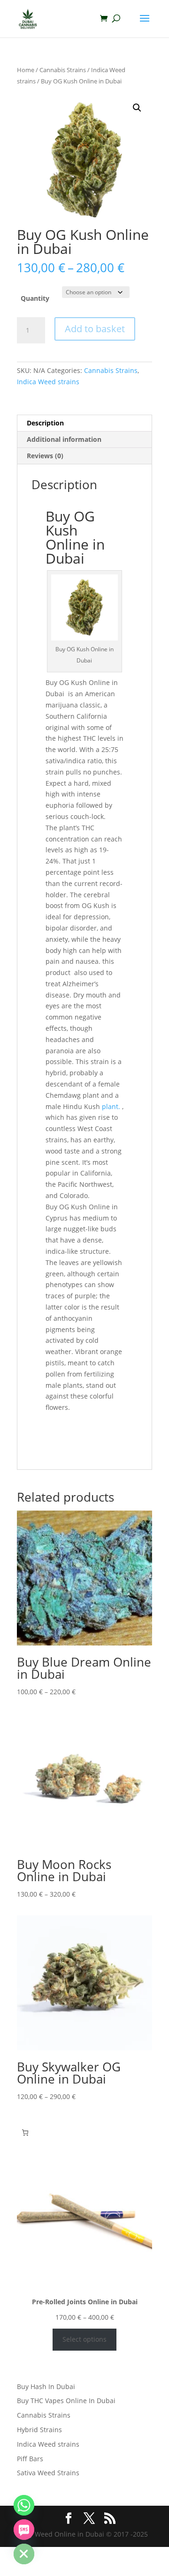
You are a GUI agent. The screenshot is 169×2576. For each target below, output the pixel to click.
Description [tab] (45, 423)
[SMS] (24, 2530)
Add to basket (95, 329)
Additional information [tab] (64, 439)
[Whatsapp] (24, 2505)
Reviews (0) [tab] (45, 456)
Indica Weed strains (48, 382)
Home (26, 70)
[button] (137, 108)
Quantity (35, 298)
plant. (111, 1106)
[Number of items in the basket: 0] (25, 2133)
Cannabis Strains (63, 70)
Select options (84, 2339)
